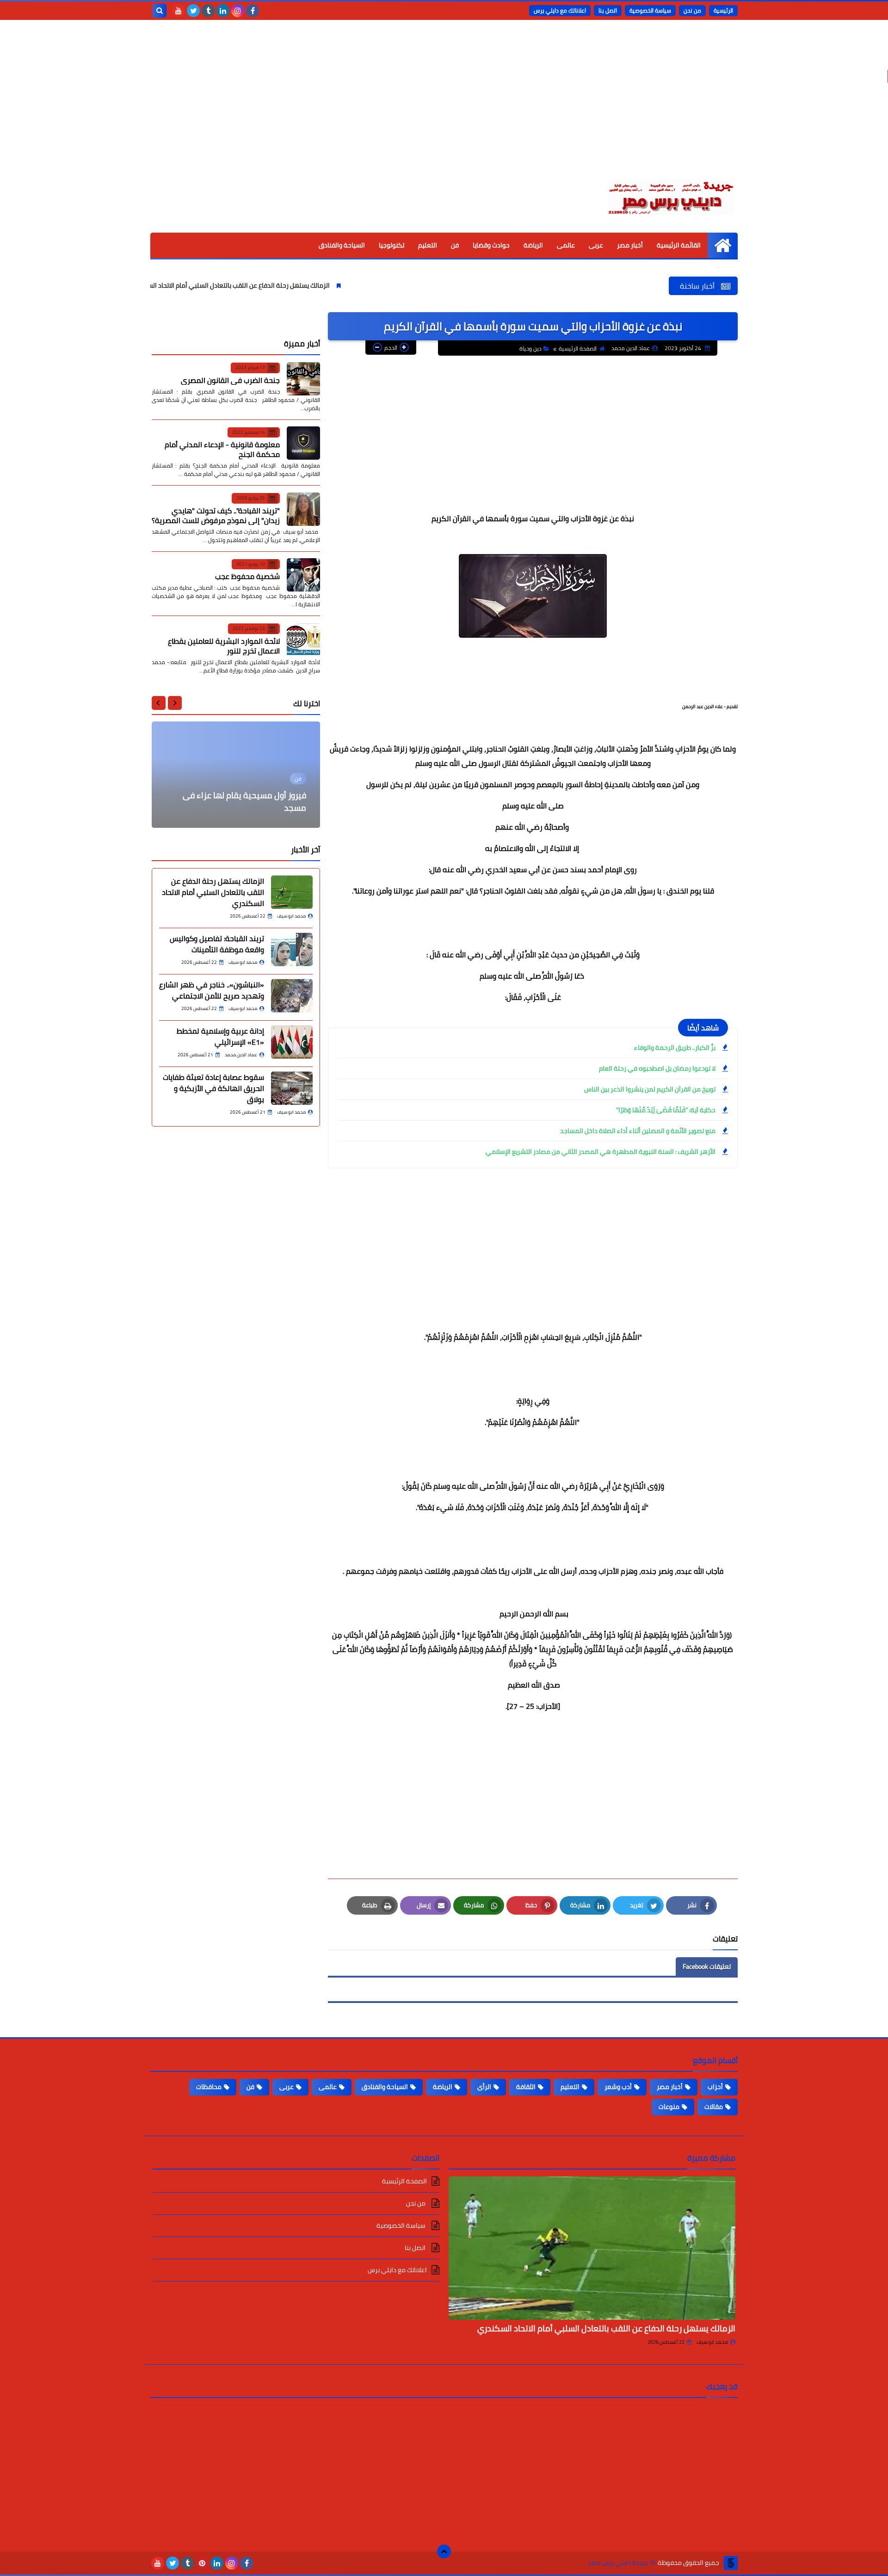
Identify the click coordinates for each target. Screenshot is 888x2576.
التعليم (428, 245)
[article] (236, 775)
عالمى (566, 245)
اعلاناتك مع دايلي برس (560, 10)
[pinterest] (202, 2563)
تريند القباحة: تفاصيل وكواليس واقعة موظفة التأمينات (217, 944)
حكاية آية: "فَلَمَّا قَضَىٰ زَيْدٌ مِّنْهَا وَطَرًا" (666, 1110)
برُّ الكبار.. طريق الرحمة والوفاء (675, 1048)
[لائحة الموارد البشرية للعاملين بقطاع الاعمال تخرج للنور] (303, 640)
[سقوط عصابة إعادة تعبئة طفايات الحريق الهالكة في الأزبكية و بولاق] (292, 1088)
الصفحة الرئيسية (578, 348)
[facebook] (253, 11)
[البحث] (160, 11)
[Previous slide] (175, 703)
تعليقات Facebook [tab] (707, 1966)
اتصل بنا (608, 10)
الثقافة (526, 2087)
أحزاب (715, 2087)
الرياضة (533, 245)
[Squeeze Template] (731, 2563)
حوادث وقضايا (491, 245)
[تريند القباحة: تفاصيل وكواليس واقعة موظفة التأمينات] (292, 949)
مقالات (714, 2107)
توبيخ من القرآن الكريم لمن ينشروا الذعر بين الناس (650, 1089)
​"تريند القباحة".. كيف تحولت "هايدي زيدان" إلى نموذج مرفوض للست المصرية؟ (216, 515)
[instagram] (238, 11)
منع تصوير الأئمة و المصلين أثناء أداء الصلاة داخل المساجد (638, 1131)
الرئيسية (723, 10)
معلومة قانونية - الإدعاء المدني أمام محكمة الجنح (222, 449)
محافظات (209, 2087)
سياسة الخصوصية (650, 10)
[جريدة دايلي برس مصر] (671, 196)
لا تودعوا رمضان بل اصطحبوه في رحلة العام (657, 1068)
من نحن (692, 10)
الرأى (484, 2087)
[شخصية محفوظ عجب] (303, 575)
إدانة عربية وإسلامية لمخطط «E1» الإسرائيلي (220, 1036)
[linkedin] (223, 11)
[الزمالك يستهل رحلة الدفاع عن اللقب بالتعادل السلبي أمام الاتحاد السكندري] (292, 892)
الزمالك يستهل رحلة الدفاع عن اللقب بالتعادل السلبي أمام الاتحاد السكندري (302, 285)
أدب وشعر (618, 2087)
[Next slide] (159, 703)
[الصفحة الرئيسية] (723, 245)
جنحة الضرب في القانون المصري (230, 380)
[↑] (444, 2551)
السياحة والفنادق (342, 245)
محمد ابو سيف (712, 2342)
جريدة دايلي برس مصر (618, 2563)
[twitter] (193, 11)
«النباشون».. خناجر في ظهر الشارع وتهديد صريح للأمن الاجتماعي (212, 990)
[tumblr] (208, 11)
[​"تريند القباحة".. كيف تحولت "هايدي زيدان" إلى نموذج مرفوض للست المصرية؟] (303, 509)
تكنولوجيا (392, 245)
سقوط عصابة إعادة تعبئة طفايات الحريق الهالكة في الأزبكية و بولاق (213, 1088)
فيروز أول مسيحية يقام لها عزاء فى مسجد (244, 801)
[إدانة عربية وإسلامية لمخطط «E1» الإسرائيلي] (292, 1042)
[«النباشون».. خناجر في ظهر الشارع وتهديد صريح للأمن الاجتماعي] (292, 996)
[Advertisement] (444, 106)
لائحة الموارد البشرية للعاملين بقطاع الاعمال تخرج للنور (224, 645)
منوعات (669, 2107)
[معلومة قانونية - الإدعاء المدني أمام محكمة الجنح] (303, 443)
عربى (596, 245)
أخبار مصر (630, 245)
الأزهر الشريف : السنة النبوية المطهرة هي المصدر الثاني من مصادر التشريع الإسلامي (601, 1152)
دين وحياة (530, 348)
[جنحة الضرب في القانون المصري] (303, 379)
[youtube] (179, 11)
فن (455, 245)
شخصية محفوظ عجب (247, 576)
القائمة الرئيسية (679, 245)
